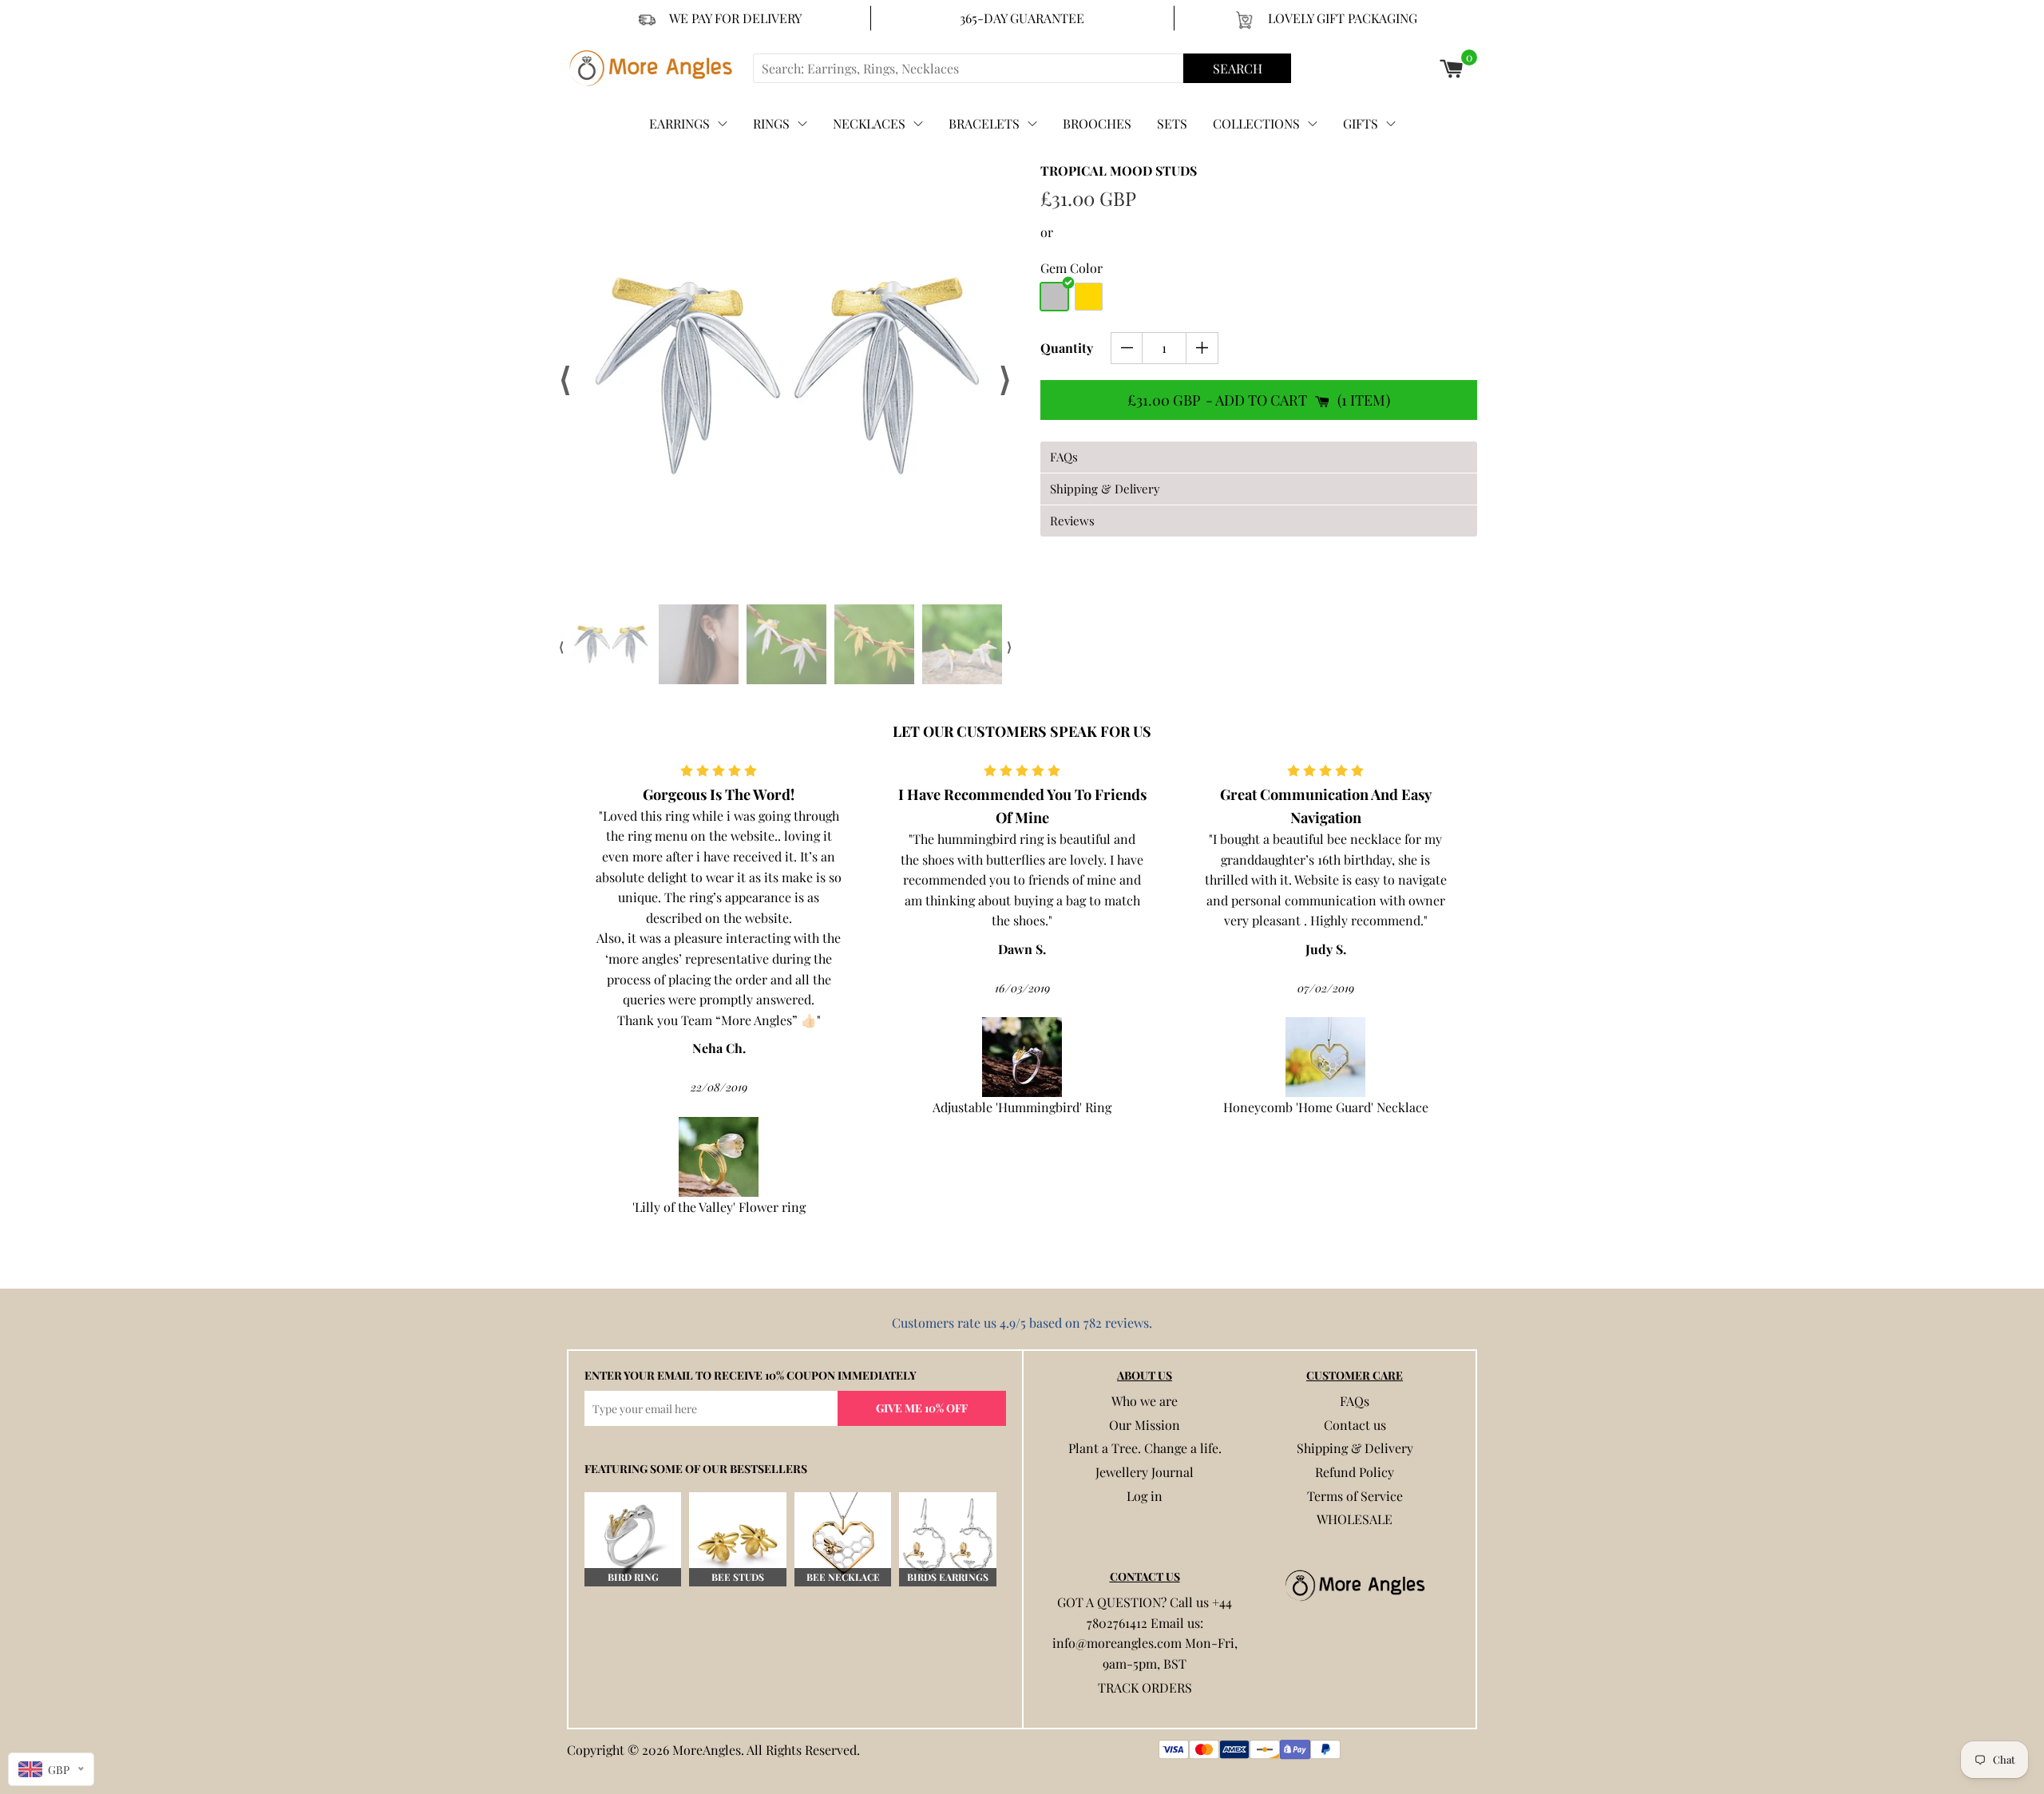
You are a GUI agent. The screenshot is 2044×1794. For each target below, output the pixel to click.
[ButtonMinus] (1127, 348)
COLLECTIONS (1256, 123)
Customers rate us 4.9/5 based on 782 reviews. (1022, 1323)
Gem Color (1072, 268)
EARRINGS (679, 123)
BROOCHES (1097, 123)
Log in (1145, 1496)
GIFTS (1361, 123)
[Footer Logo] (1355, 1586)
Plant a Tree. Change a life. (1145, 1448)
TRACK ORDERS (1145, 1687)
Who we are (1145, 1401)
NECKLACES (869, 123)
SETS (1172, 123)
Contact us (1355, 1425)
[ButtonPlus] (1202, 348)
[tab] (1259, 457)
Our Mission (1145, 1425)
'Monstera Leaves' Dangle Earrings (1473, 1048)
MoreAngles (707, 1750)
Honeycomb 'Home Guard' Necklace (1169, 1107)
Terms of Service (1355, 1496)
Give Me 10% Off (922, 1408)
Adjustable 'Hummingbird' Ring (866, 1107)
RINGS (771, 123)
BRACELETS (984, 123)
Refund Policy (1355, 1472)
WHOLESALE (1355, 1519)
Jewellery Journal (1145, 1472)
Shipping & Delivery (1355, 1448)
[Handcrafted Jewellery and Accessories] (658, 68)
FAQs (1355, 1401)
